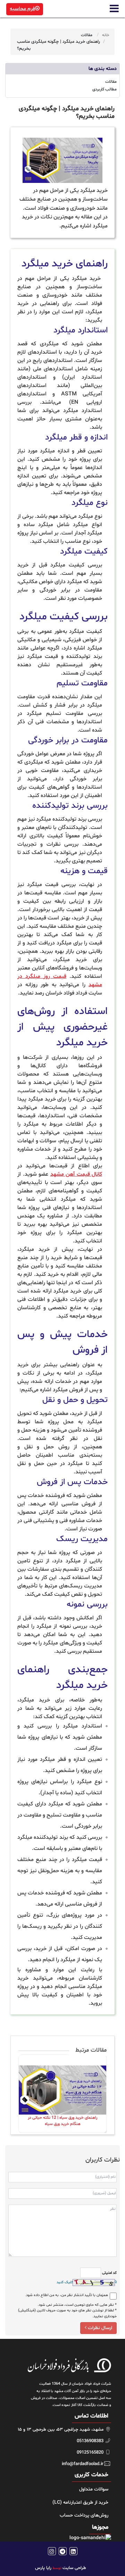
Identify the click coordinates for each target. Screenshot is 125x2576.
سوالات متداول (94, 2489)
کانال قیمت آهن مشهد (76, 1174)
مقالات (87, 35)
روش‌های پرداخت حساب (84, 2515)
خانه (106, 35)
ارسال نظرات (99, 2328)
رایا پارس (43, 2568)
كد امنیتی (109, 2273)
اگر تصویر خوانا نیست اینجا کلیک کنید (87, 2282)
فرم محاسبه (22, 9)
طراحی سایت (74, 2568)
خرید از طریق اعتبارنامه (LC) (80, 2502)
